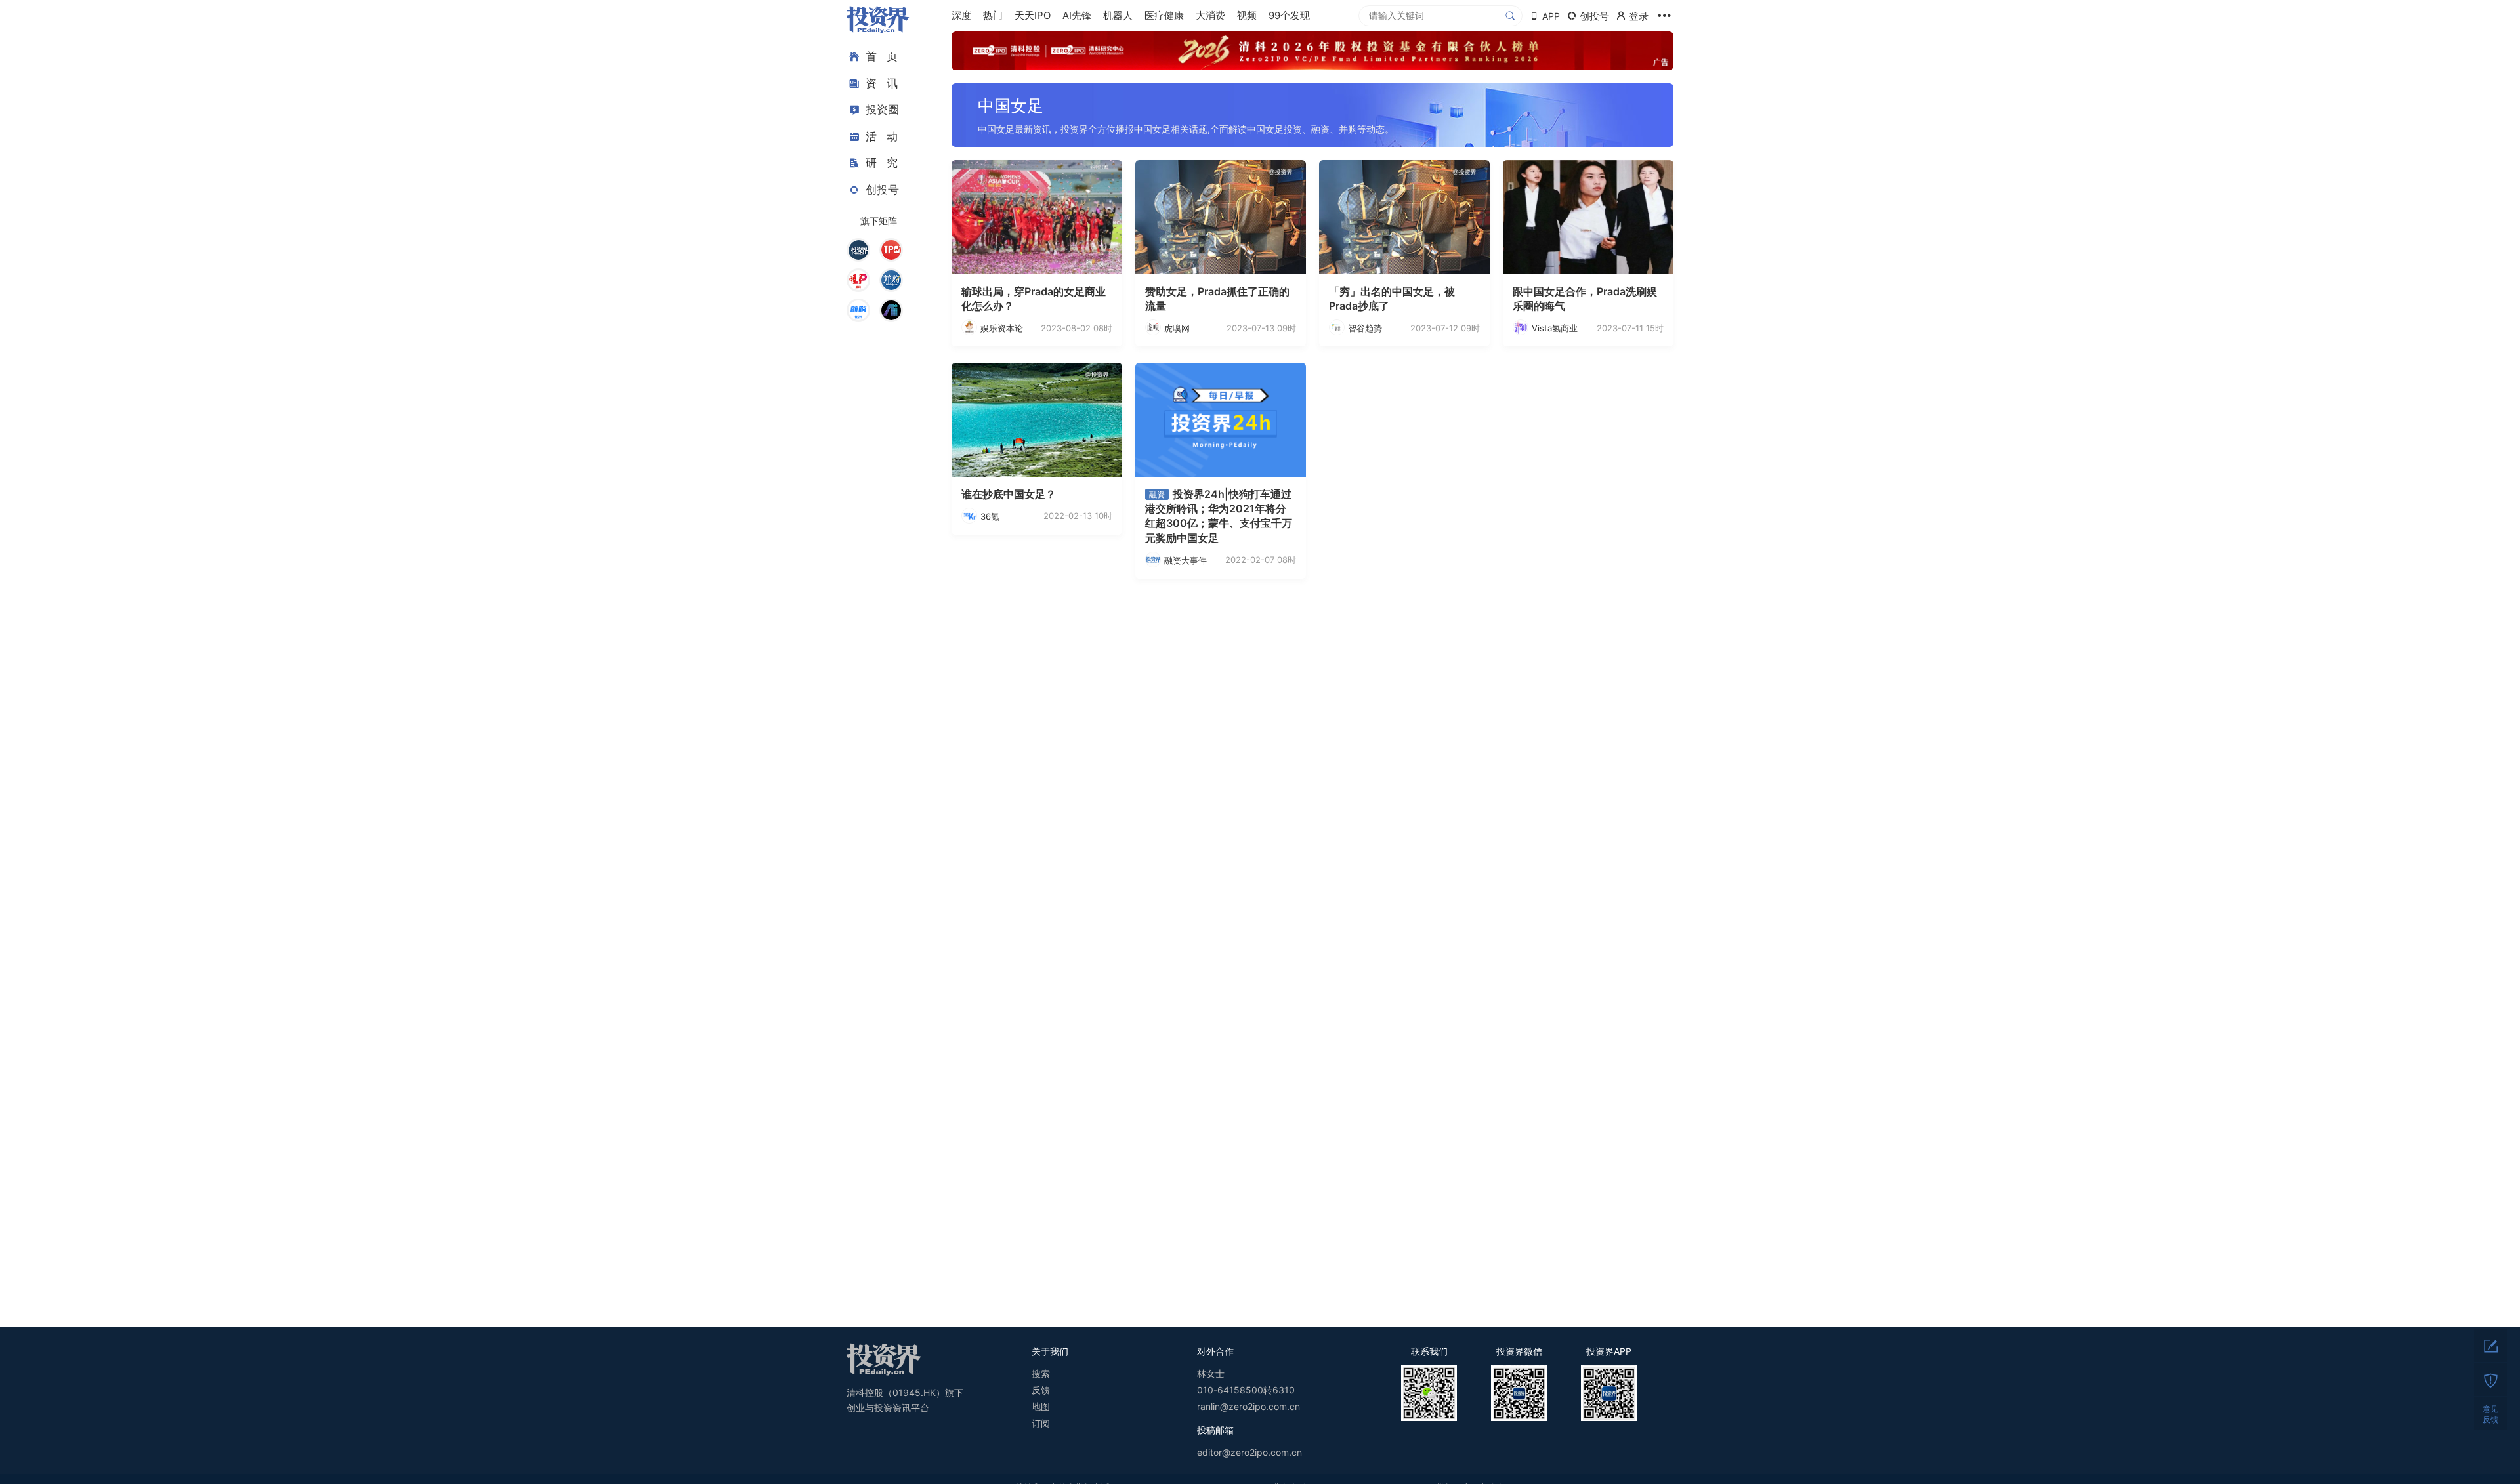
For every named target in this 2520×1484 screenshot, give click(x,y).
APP (1551, 16)
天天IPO (1033, 15)
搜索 (1041, 1373)
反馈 (1041, 1390)
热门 (993, 15)
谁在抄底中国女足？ (1009, 494)
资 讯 (882, 83)
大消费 (1210, 15)
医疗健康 (1164, 15)
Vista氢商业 (1555, 328)
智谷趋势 (1365, 328)
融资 (1157, 494)
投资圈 (882, 110)
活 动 (882, 136)
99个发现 (1289, 15)
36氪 (990, 516)
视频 (1247, 15)
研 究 (882, 163)
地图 (1041, 1406)
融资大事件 (1186, 560)
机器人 (1118, 15)
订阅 (1041, 1423)
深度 (961, 15)
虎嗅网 (1177, 328)
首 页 (882, 56)
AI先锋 (1077, 15)
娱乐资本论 (1002, 328)
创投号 (882, 190)
